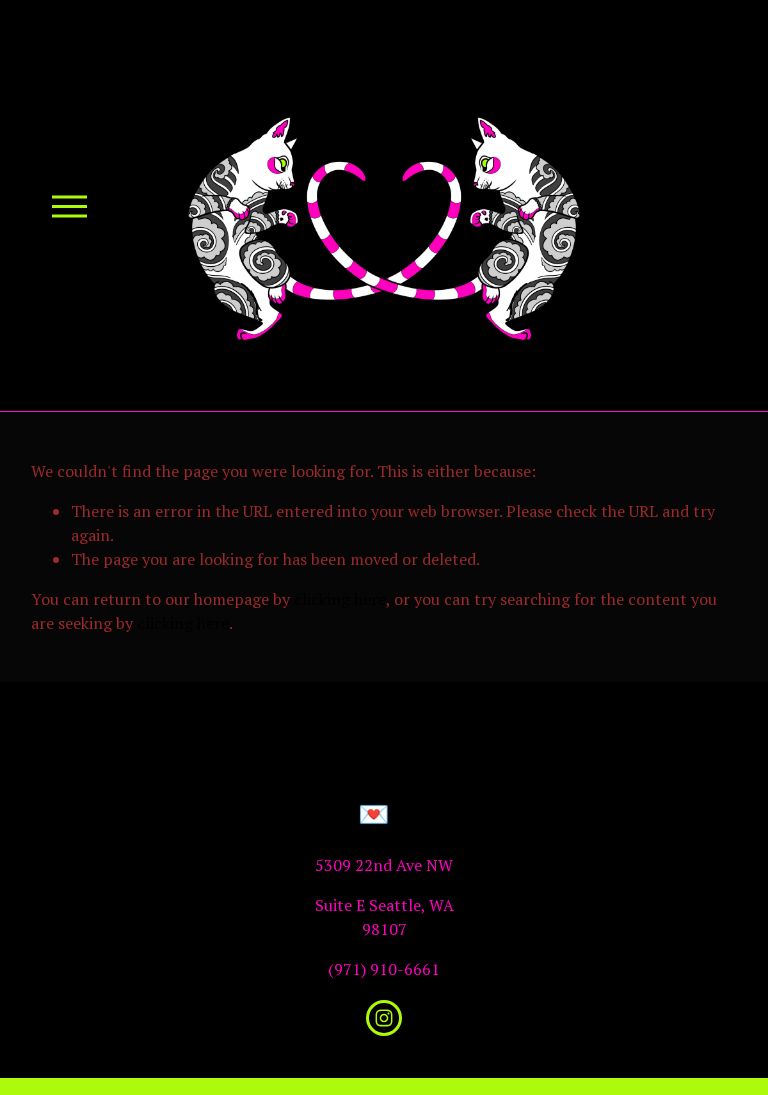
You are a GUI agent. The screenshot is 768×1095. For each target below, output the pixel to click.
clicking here (340, 599)
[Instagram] (384, 1018)
